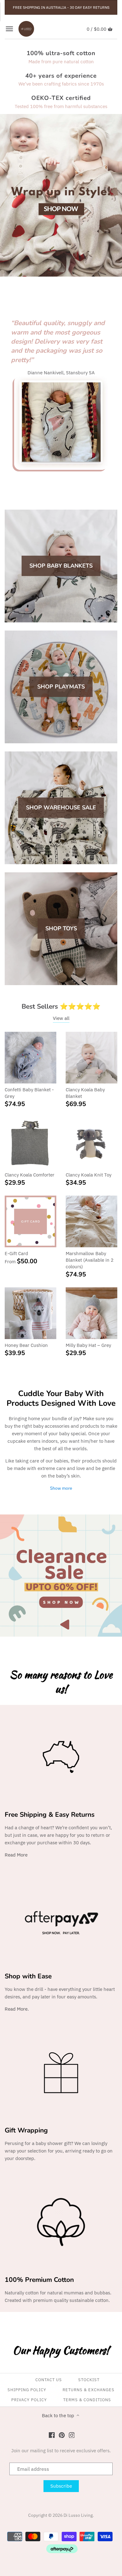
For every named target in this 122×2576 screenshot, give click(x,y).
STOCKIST (89, 2380)
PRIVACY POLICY (29, 2400)
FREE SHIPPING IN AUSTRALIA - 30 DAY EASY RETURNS (61, 7)
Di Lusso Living (78, 2515)
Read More (16, 1855)
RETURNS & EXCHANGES (89, 2390)
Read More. (17, 2009)
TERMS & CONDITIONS (87, 2400)
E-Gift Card (16, 1253)
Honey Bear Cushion (26, 1345)
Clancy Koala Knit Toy (89, 1175)
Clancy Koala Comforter (30, 1175)
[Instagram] (72, 2435)
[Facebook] (52, 2435)
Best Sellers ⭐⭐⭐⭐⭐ (61, 1006)
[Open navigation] (9, 29)
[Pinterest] (62, 2435)
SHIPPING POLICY (27, 2390)
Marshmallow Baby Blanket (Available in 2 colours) (90, 1260)
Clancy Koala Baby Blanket (85, 1093)
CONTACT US (49, 2380)
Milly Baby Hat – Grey (88, 1345)
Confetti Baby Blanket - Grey (29, 1093)
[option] (61, 195)
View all (61, 1018)
